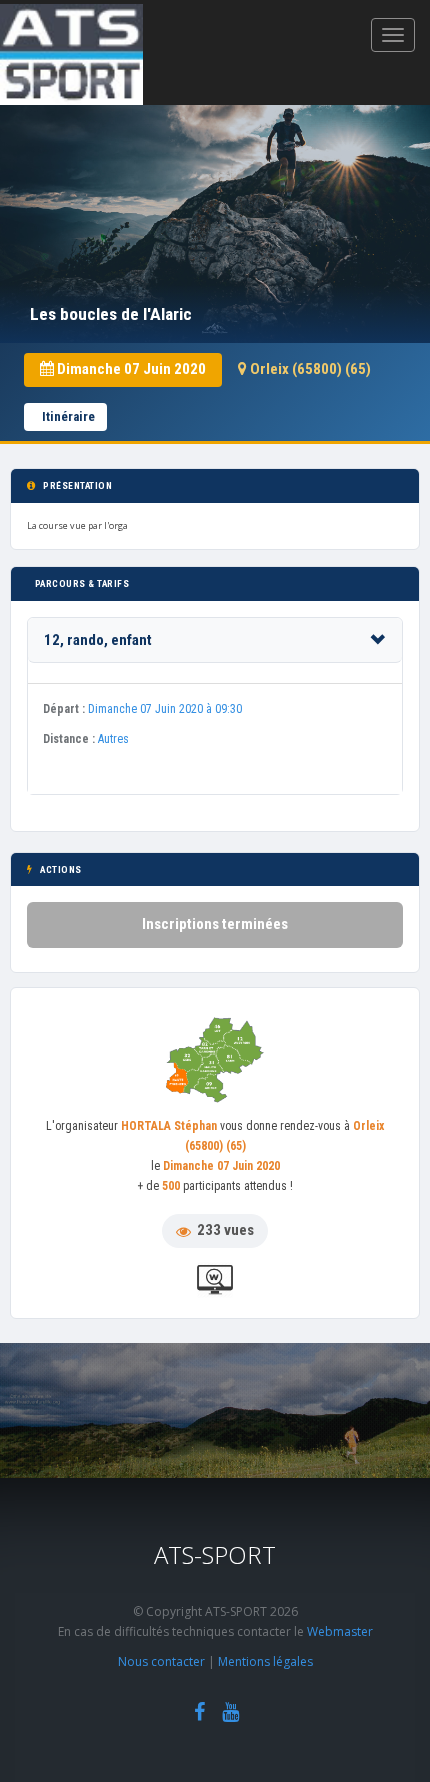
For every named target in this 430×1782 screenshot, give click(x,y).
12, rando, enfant (98, 640)
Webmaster (340, 1631)
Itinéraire (68, 416)
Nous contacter (161, 1661)
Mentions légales (265, 1661)
